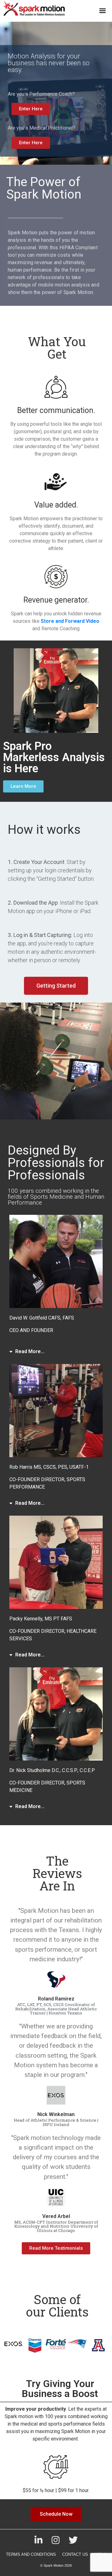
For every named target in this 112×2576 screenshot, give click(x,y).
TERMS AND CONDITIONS (31, 2554)
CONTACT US (75, 2554)
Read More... (30, 1351)
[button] (54, 1352)
